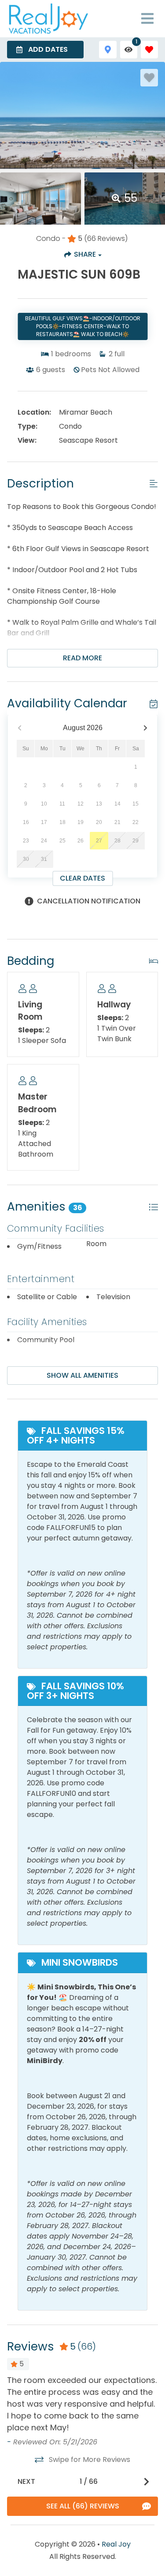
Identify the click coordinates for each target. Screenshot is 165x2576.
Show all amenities (82, 1375)
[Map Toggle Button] (108, 49)
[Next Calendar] (145, 728)
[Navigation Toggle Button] (147, 18)
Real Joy (116, 2544)
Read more (82, 658)
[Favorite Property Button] (149, 78)
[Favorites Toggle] (149, 49)
